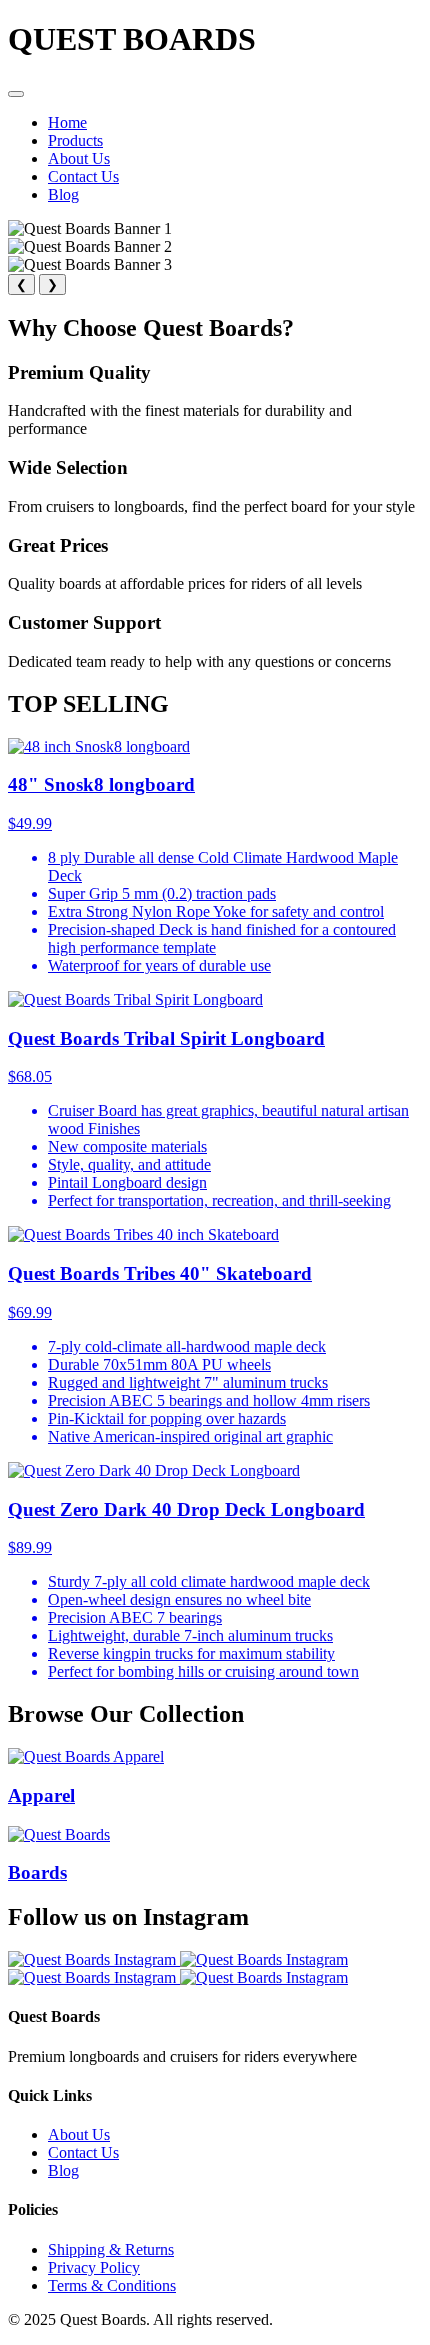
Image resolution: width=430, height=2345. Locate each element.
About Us (79, 158)
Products (75, 140)
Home (67, 122)
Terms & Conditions (112, 2285)
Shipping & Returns (111, 2249)
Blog (63, 194)
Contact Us (83, 176)
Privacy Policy (94, 2267)
